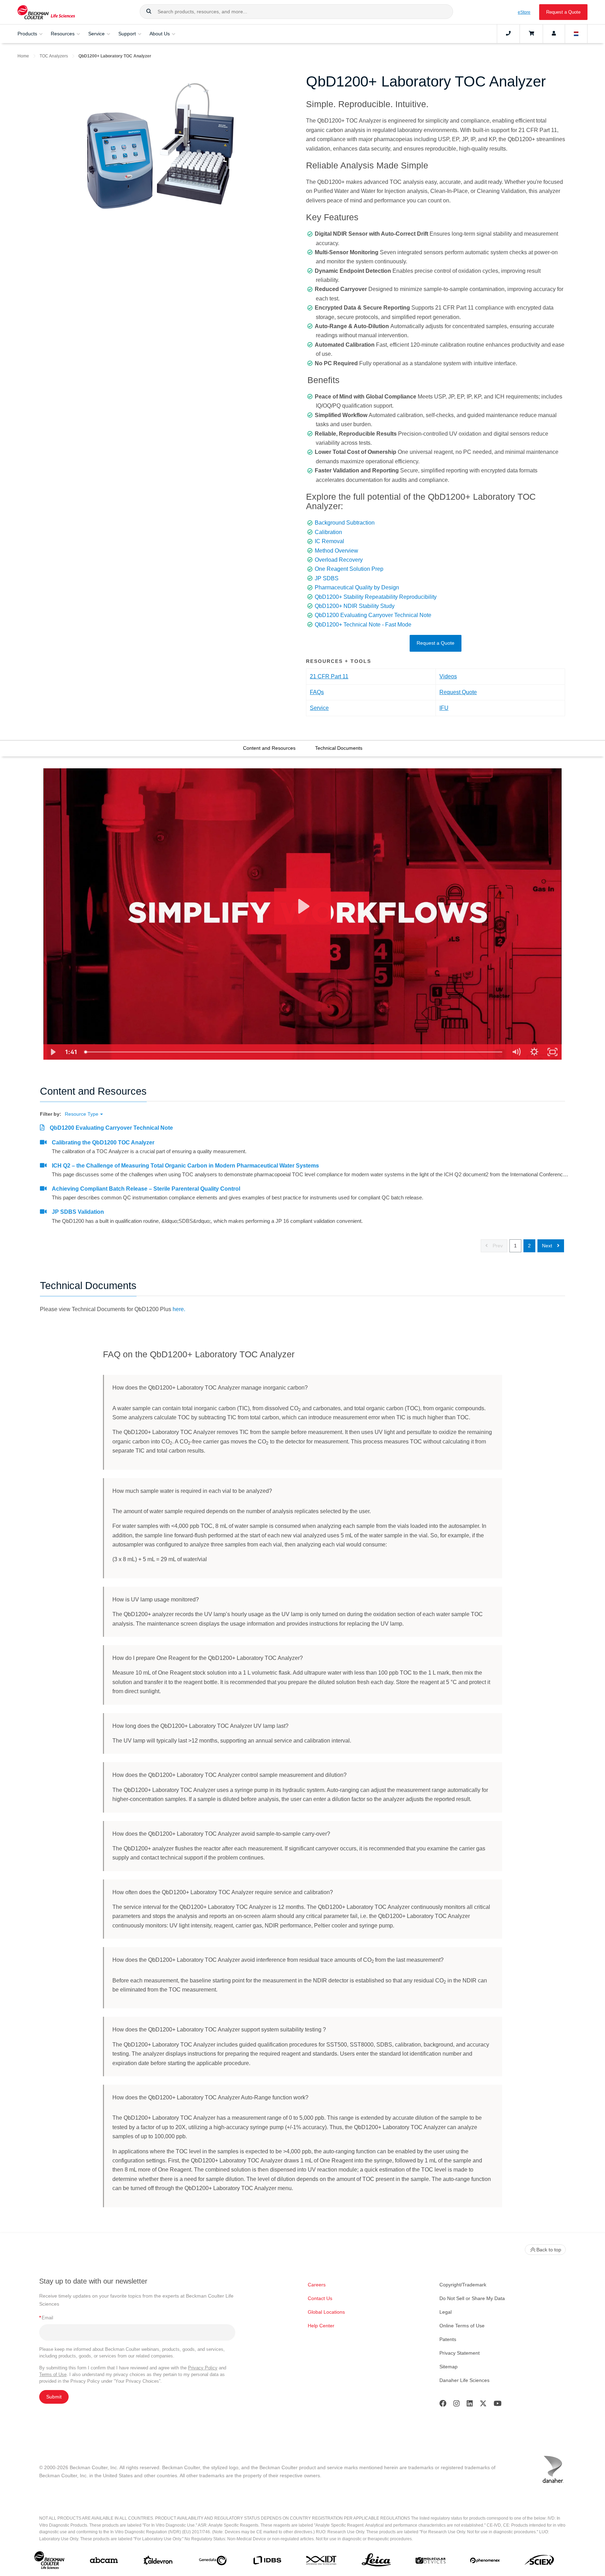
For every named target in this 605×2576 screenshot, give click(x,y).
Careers (317, 2285)
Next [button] (548, 1246)
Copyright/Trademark (463, 2285)
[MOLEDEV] (430, 2562)
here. (179, 1309)
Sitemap (448, 2367)
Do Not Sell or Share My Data (472, 2298)
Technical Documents (339, 748)
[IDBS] (267, 2562)
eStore (524, 12)
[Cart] (531, 34)
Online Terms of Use (462, 2326)
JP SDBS (327, 578)
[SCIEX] (539, 2562)
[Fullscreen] (552, 1052)
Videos (448, 676)
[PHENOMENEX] (485, 2562)
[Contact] (508, 34)
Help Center (321, 2326)
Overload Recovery (339, 560)
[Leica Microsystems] (376, 2562)
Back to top (549, 2250)
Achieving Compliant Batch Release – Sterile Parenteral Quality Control (146, 1189)
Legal (446, 2312)
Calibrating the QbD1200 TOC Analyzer (103, 1142)
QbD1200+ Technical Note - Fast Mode (363, 625)
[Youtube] (498, 2405)
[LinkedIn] (470, 2405)
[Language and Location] (576, 34)
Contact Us (320, 2298)
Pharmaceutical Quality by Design (357, 587)
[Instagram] (457, 2405)
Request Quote (458, 692)
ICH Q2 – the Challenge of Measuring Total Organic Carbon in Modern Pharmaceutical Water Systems (185, 1166)
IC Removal (329, 541)
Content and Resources (269, 748)
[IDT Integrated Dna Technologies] (322, 2562)
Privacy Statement (460, 2353)
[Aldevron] (158, 2562)
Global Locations (326, 2312)
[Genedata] (213, 2562)
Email (46, 2318)
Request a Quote (563, 12)
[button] (149, 12)
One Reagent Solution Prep (349, 569)
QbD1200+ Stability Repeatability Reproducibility (376, 597)
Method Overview (336, 551)
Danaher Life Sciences (464, 2380)
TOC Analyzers (54, 56)
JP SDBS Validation (78, 1212)
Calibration (328, 532)
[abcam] (104, 2562)
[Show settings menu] (534, 1052)
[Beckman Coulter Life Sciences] (46, 12)
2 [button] (529, 1246)
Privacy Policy (203, 2368)
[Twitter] (483, 2405)
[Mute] (516, 1052)
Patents (448, 2339)
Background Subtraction (345, 523)
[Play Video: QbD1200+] (303, 906)
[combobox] (296, 12)
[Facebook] (443, 2405)
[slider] (294, 1052)
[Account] (554, 34)
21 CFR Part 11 (329, 676)
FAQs (317, 692)
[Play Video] (53, 1052)
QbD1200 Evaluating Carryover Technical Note (373, 615)
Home (23, 56)
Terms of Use (53, 2374)
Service (319, 708)
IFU (444, 708)
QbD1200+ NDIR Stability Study (355, 606)
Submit (54, 2397)
